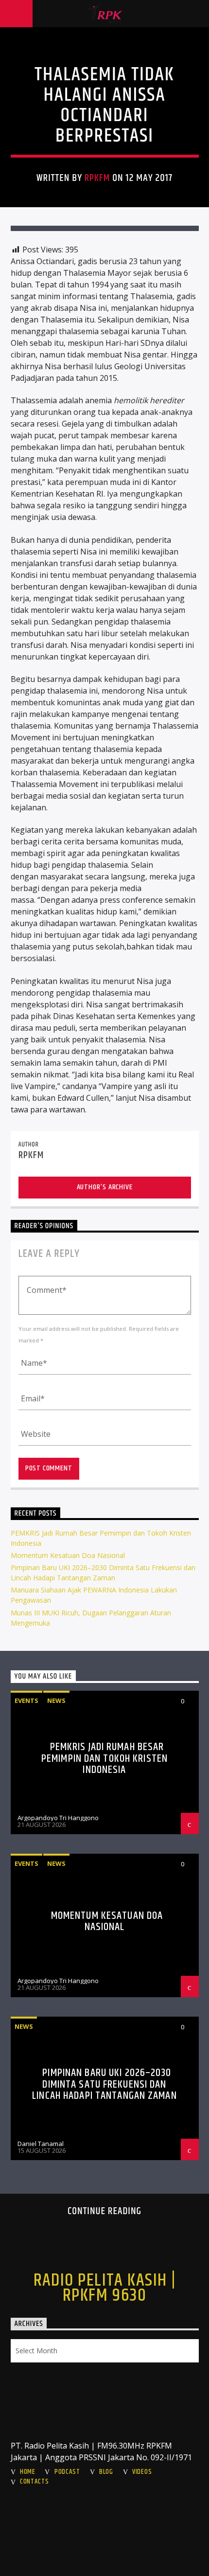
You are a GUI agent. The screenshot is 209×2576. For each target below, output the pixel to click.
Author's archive (105, 1187)
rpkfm (97, 178)
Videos (142, 2472)
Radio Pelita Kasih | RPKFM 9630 (105, 2288)
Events (26, 1700)
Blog (106, 2472)
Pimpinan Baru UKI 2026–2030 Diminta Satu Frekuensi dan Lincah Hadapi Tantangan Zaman (104, 2084)
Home (28, 2472)
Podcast (67, 2472)
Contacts (35, 2482)
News (56, 1700)
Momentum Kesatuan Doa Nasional (68, 1555)
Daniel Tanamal (41, 2144)
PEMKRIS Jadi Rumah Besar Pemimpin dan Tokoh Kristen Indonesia (104, 1758)
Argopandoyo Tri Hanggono (58, 1818)
